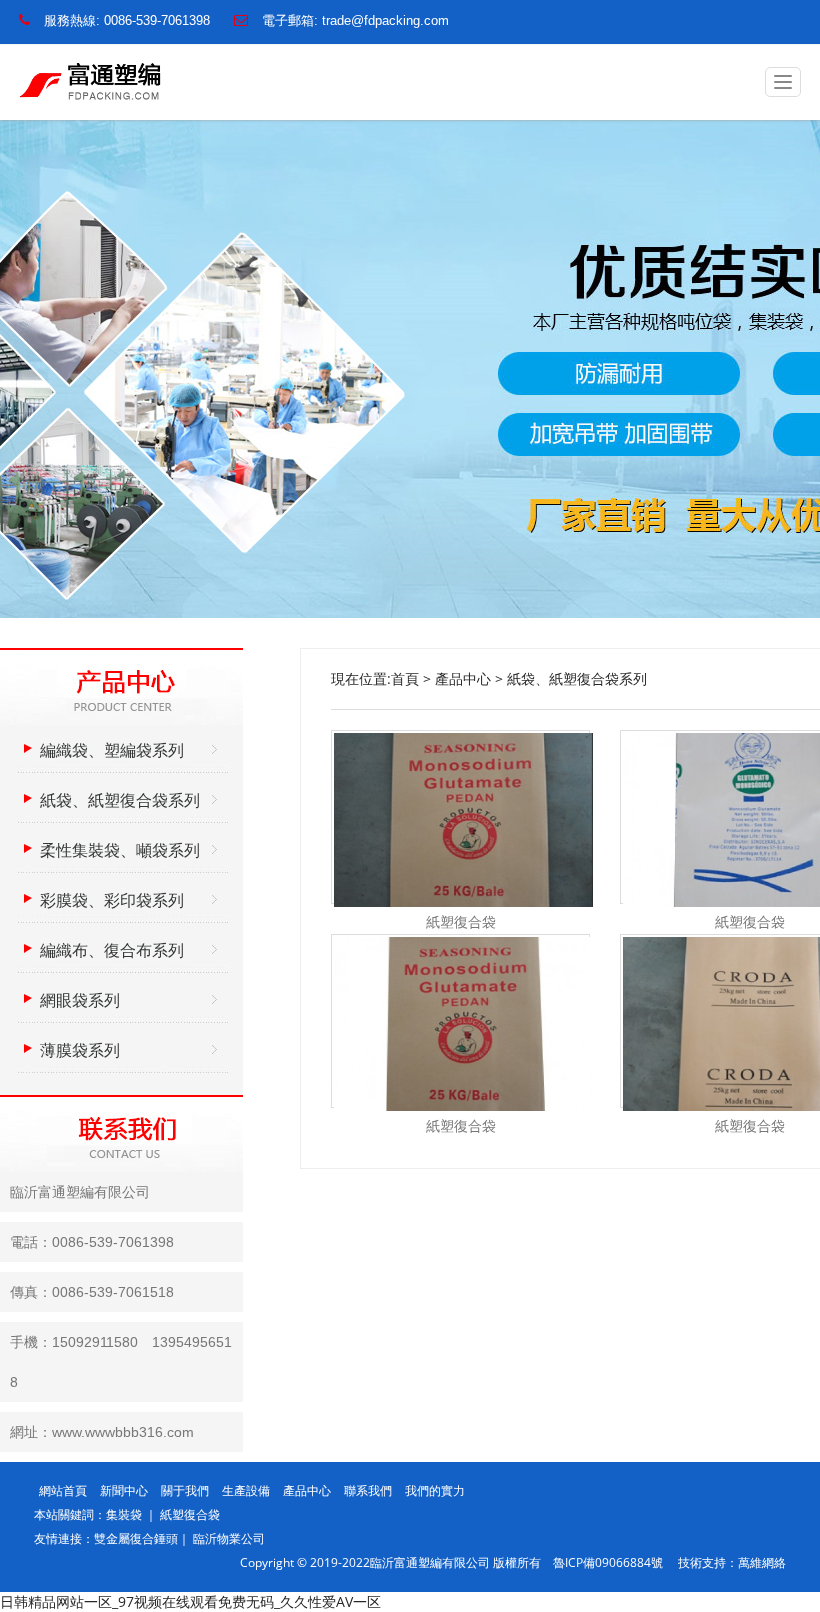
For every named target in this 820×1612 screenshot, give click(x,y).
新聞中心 (124, 1490)
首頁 (405, 678)
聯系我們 (368, 1490)
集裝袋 (125, 1514)
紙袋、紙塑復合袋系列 (577, 678)
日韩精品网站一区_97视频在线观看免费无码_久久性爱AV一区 (190, 1601)
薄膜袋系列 (80, 1050)
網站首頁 (63, 1490)
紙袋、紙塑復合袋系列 (120, 800)
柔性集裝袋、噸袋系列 (120, 850)
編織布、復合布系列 (112, 950)
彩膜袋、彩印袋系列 (112, 900)
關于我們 (185, 1490)
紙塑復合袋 (190, 1514)
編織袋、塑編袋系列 (112, 750)
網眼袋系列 (80, 1000)
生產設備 (246, 1490)
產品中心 (463, 678)
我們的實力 (435, 1490)
